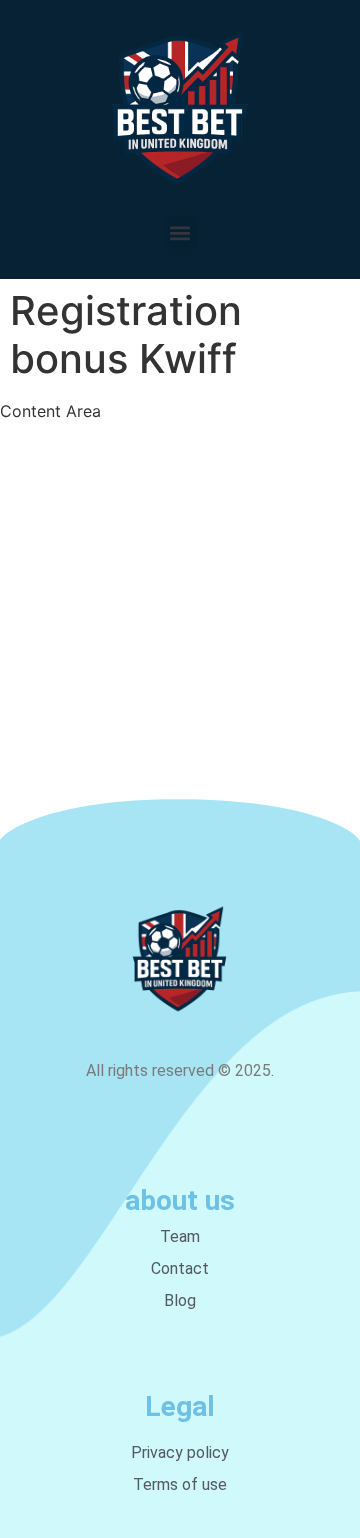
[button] (180, 232)
